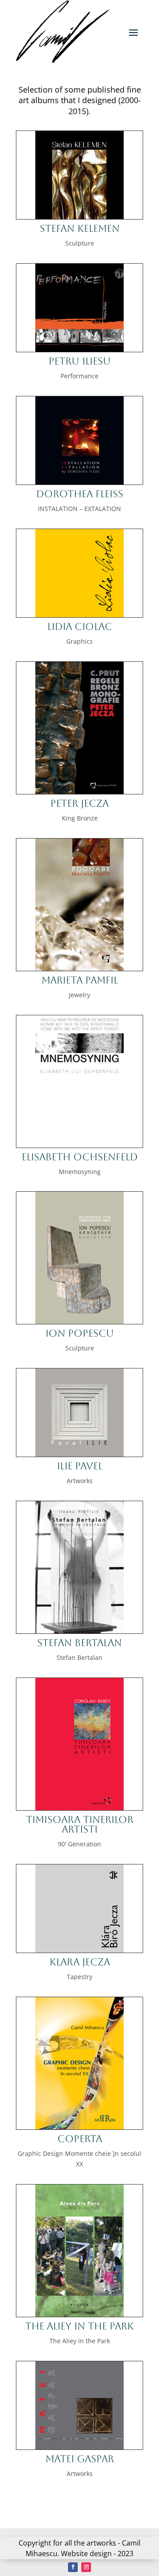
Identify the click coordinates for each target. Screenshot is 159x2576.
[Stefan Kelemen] (79, 217)
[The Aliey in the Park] (79, 2314)
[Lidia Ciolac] (79, 615)
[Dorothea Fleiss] (79, 482)
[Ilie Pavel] (79, 1454)
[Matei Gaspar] (79, 2447)
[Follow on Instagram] (86, 2567)
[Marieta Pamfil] (79, 968)
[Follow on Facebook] (73, 2567)
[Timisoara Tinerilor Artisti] (79, 1808)
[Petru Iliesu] (79, 349)
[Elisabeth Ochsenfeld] (79, 1145)
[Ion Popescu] (79, 1322)
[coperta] (79, 2127)
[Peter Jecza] (79, 792)
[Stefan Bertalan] (79, 1631)
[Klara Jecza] (79, 1950)
